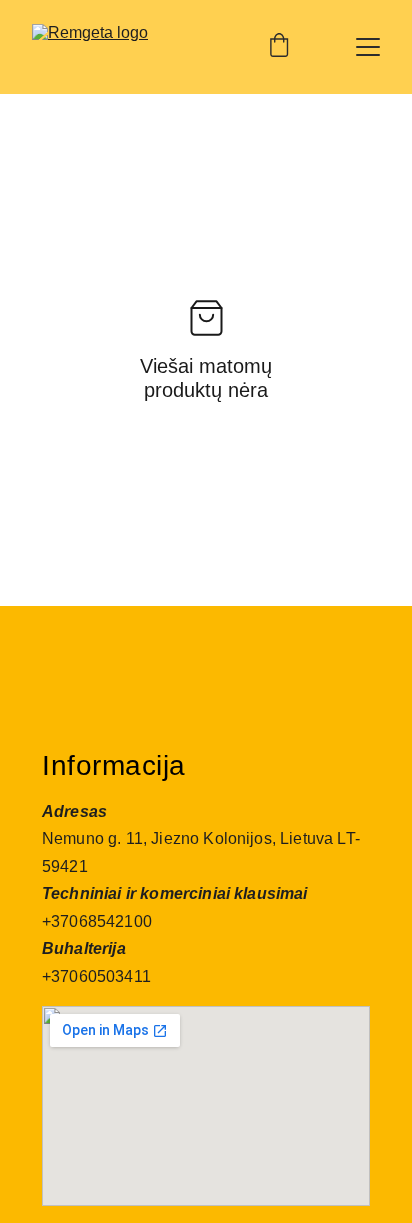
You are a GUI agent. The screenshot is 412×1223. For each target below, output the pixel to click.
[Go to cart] (279, 47)
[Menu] (368, 47)
